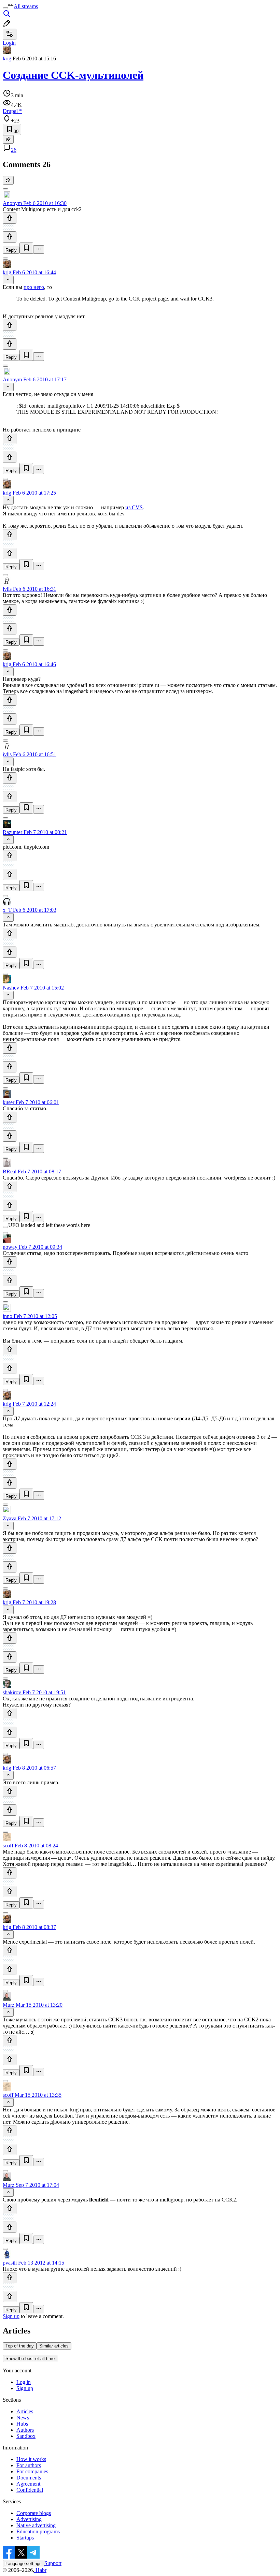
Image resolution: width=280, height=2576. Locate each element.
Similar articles (54, 2346)
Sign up (11, 2316)
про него (34, 287)
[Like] (10, 218)
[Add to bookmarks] (26, 248)
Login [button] (9, 43)
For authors (29, 2465)
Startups (25, 2538)
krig (7, 58)
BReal (10, 1172)
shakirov (12, 1692)
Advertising (29, 2519)
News (23, 2418)
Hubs (22, 2424)
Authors (25, 2430)
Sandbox (26, 2436)
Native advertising (36, 2525)
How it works (31, 2459)
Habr (40, 2570)
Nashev (11, 988)
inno (8, 1316)
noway (10, 1247)
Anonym (12, 203)
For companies (32, 2471)
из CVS (134, 507)
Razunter (12, 832)
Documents (29, 2478)
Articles (25, 2411)
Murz (9, 2005)
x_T (7, 910)
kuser (9, 1102)
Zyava (10, 1518)
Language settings (24, 2564)
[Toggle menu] (5, 8)
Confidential (30, 2490)
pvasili (10, 2263)
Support (53, 2563)
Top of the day (20, 2346)
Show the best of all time (30, 2359)
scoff (8, 1846)
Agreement (28, 2484)
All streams (26, 6)
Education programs (38, 2531)
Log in (24, 2382)
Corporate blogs (34, 2513)
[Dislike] (10, 237)
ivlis (7, 589)
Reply (11, 250)
